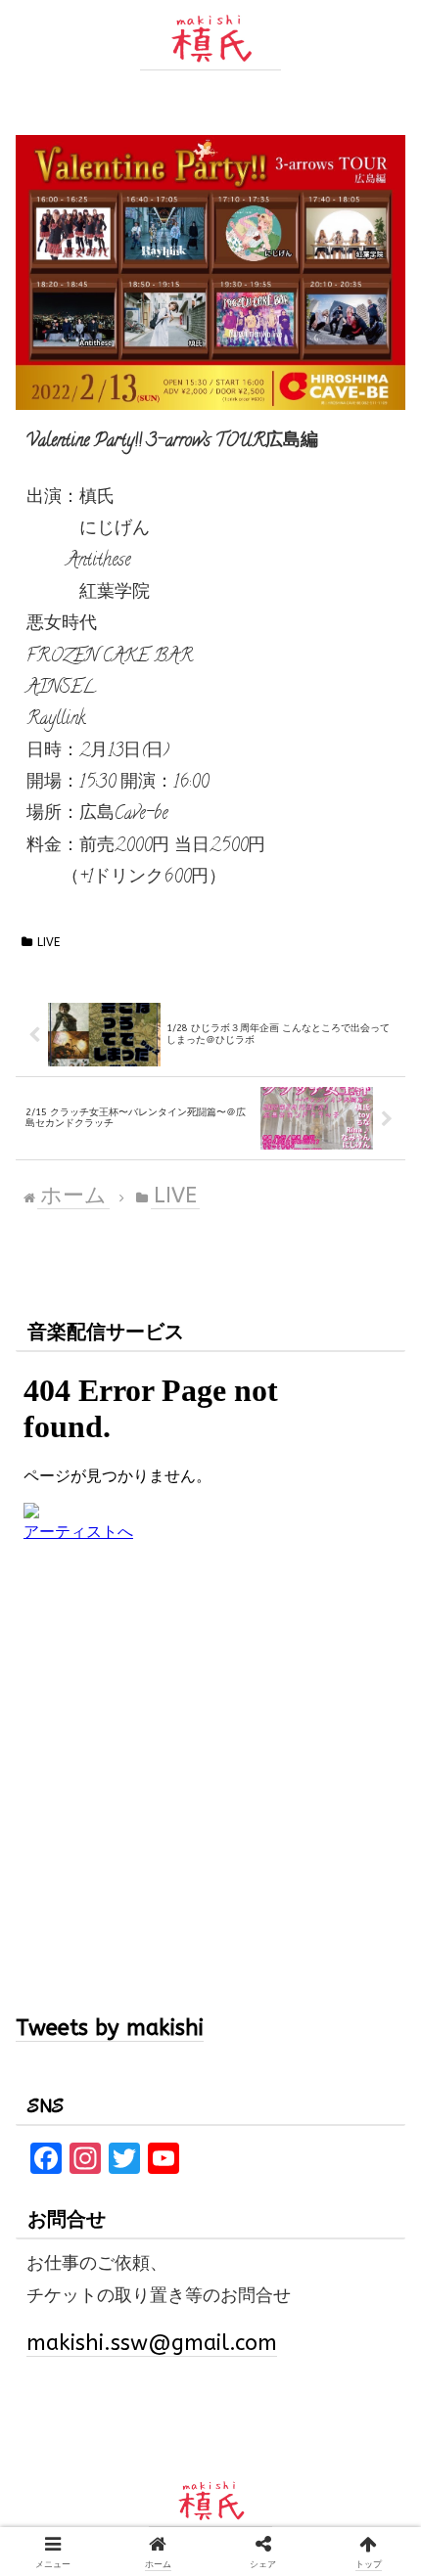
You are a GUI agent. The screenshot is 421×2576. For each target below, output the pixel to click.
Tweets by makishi (110, 2028)
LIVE (48, 942)
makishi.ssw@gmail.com (152, 2343)
